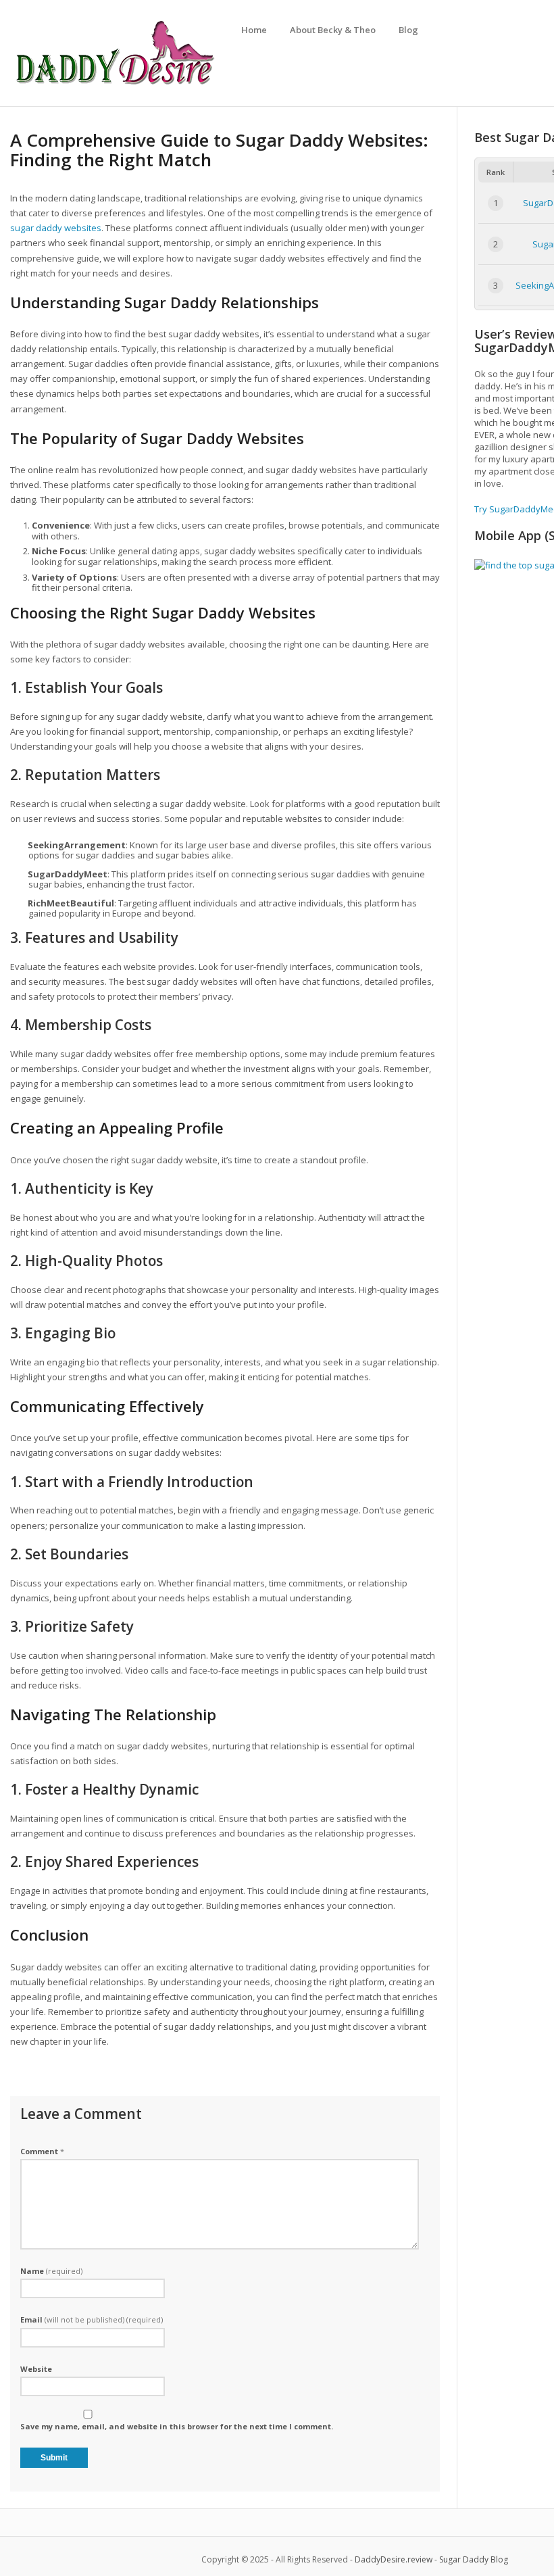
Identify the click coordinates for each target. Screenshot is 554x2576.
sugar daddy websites (56, 228)
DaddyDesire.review (394, 2559)
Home (254, 30)
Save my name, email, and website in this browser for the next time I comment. (177, 2426)
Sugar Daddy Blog (474, 2559)
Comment (42, 2151)
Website (36, 2369)
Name (51, 2271)
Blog (408, 30)
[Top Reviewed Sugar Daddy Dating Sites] (115, 84)
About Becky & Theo (333, 30)
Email (92, 2319)
